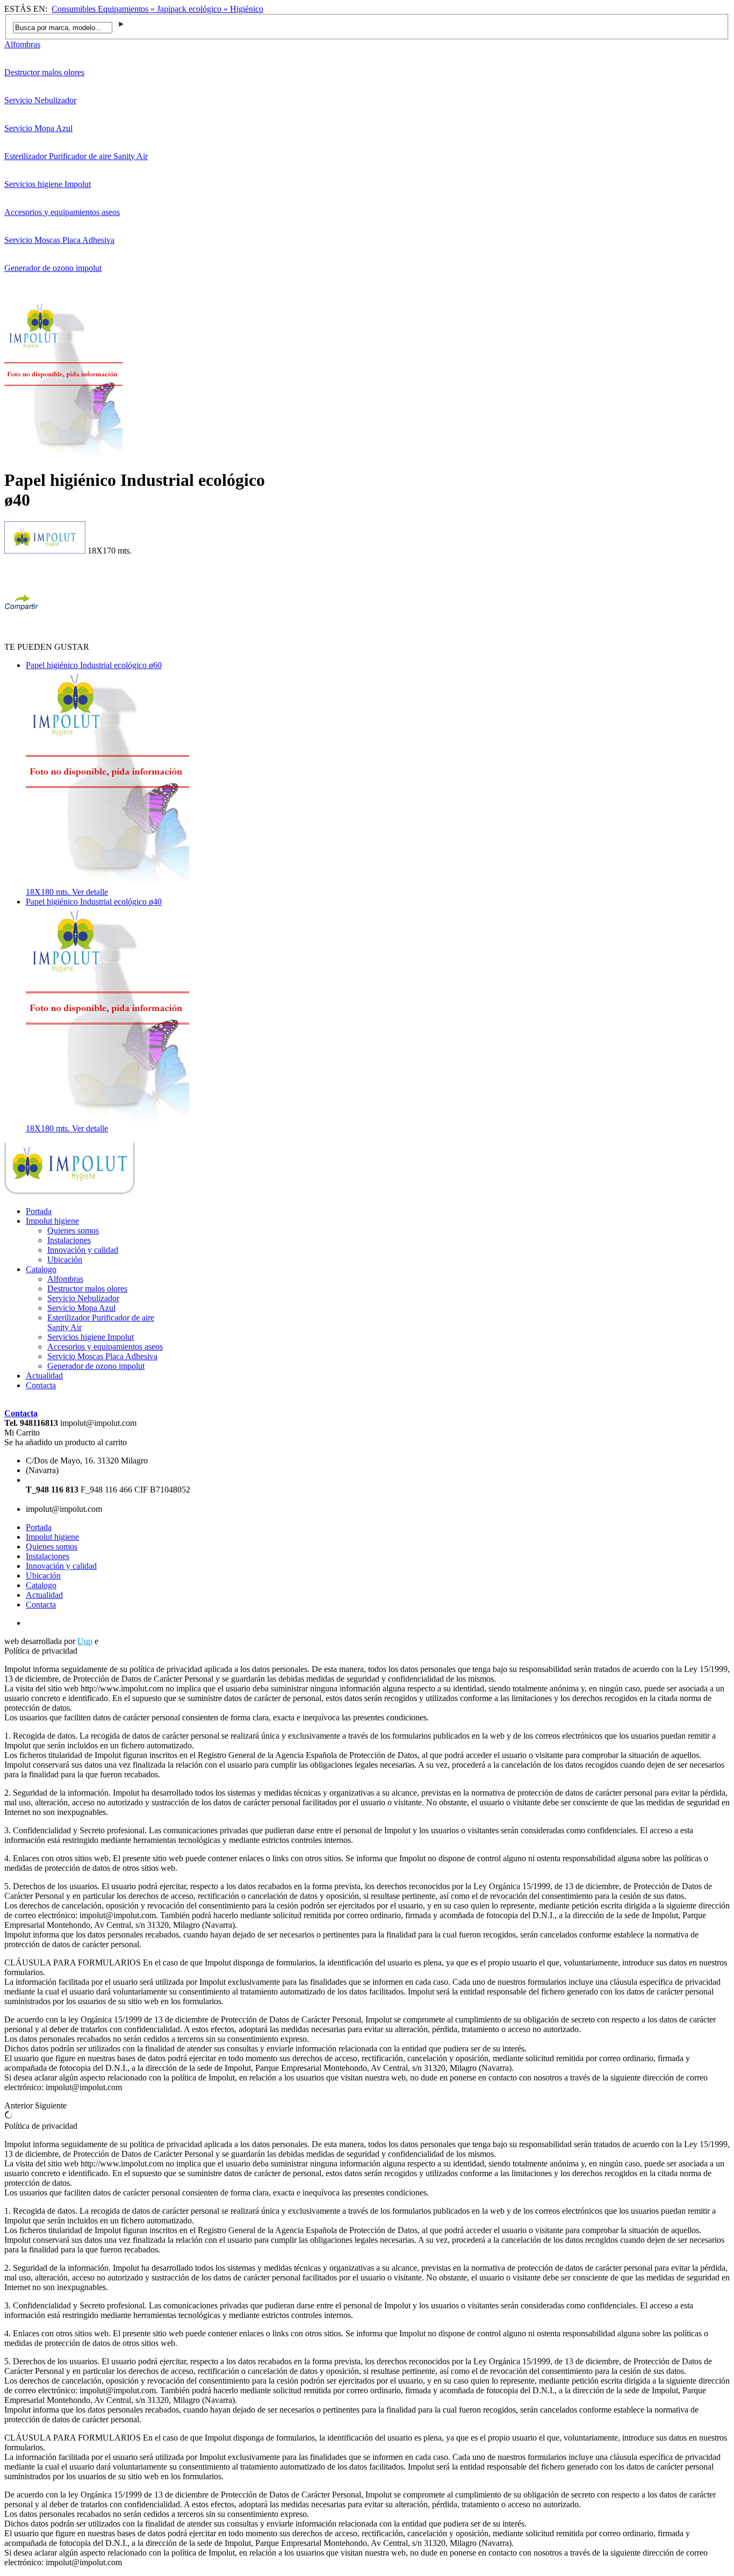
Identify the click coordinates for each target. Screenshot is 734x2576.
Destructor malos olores (44, 72)
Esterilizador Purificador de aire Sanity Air (76, 156)
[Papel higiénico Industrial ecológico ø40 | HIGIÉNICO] (70, 1193)
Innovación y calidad (83, 1250)
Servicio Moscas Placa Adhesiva (59, 240)
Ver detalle (90, 892)
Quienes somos (73, 1230)
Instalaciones (69, 1240)
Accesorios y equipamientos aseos (62, 212)
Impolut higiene (52, 1221)
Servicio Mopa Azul (38, 128)
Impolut (114, 1641)
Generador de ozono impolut (53, 268)
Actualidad (44, 1376)
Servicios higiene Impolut (48, 184)
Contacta (41, 1385)
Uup (85, 1641)
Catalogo (41, 1269)
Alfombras (22, 44)
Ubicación (65, 1260)
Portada (39, 1211)
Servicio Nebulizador (40, 100)
